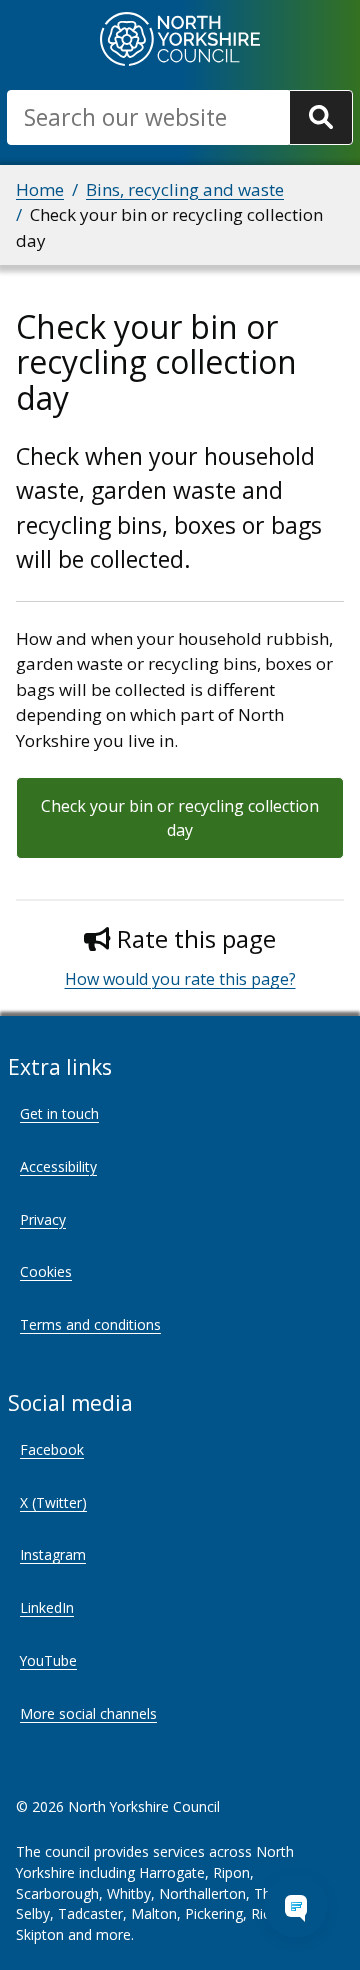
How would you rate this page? (180, 979)
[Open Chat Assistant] (296, 1906)
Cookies (46, 1271)
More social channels (88, 1713)
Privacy (43, 1219)
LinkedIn (47, 1607)
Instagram (53, 1554)
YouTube (48, 1660)
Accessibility (58, 1166)
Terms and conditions (90, 1324)
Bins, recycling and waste (185, 189)
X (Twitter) (53, 1502)
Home (40, 189)
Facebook (52, 1449)
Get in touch (59, 1113)
